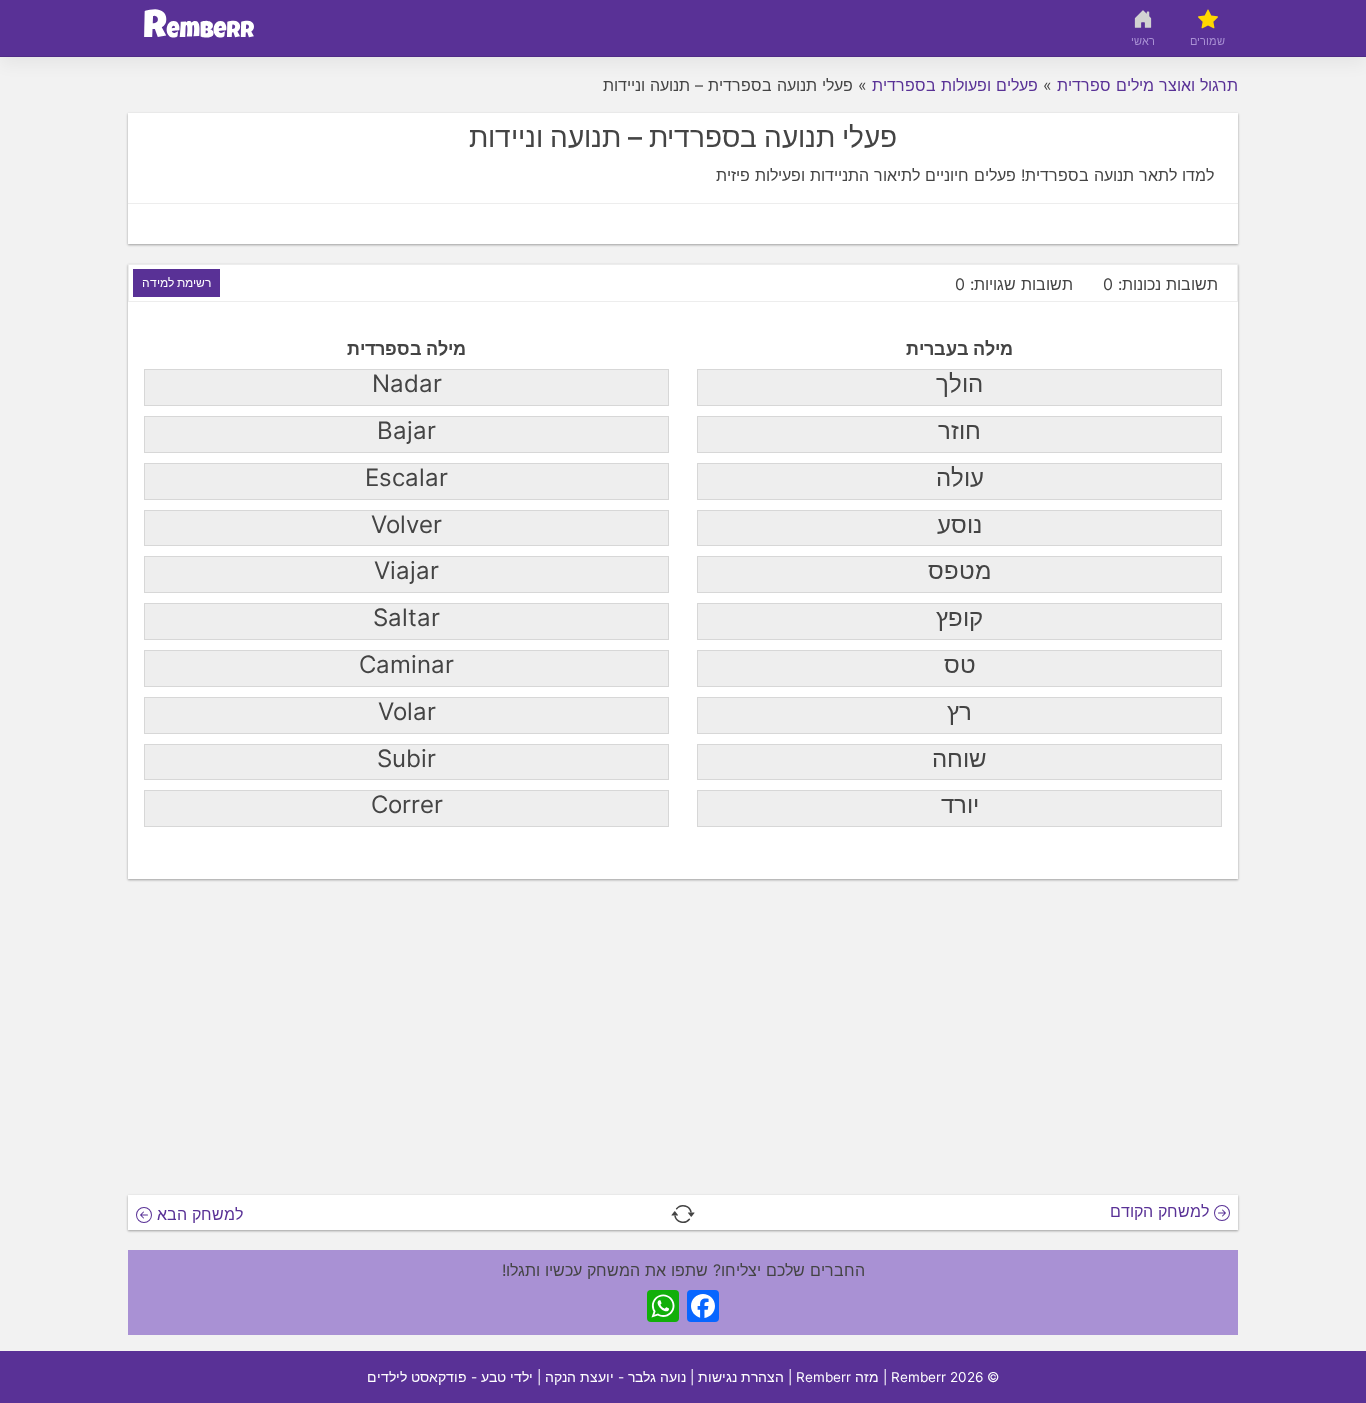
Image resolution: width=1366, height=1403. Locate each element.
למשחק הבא (197, 1214)
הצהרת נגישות (741, 1377)
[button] (683, 1212)
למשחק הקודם (1162, 1211)
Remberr (918, 1377)
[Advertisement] (683, 1043)
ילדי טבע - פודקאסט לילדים (450, 1377)
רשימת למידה (176, 282)
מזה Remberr (837, 1377)
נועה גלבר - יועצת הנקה (615, 1377)
